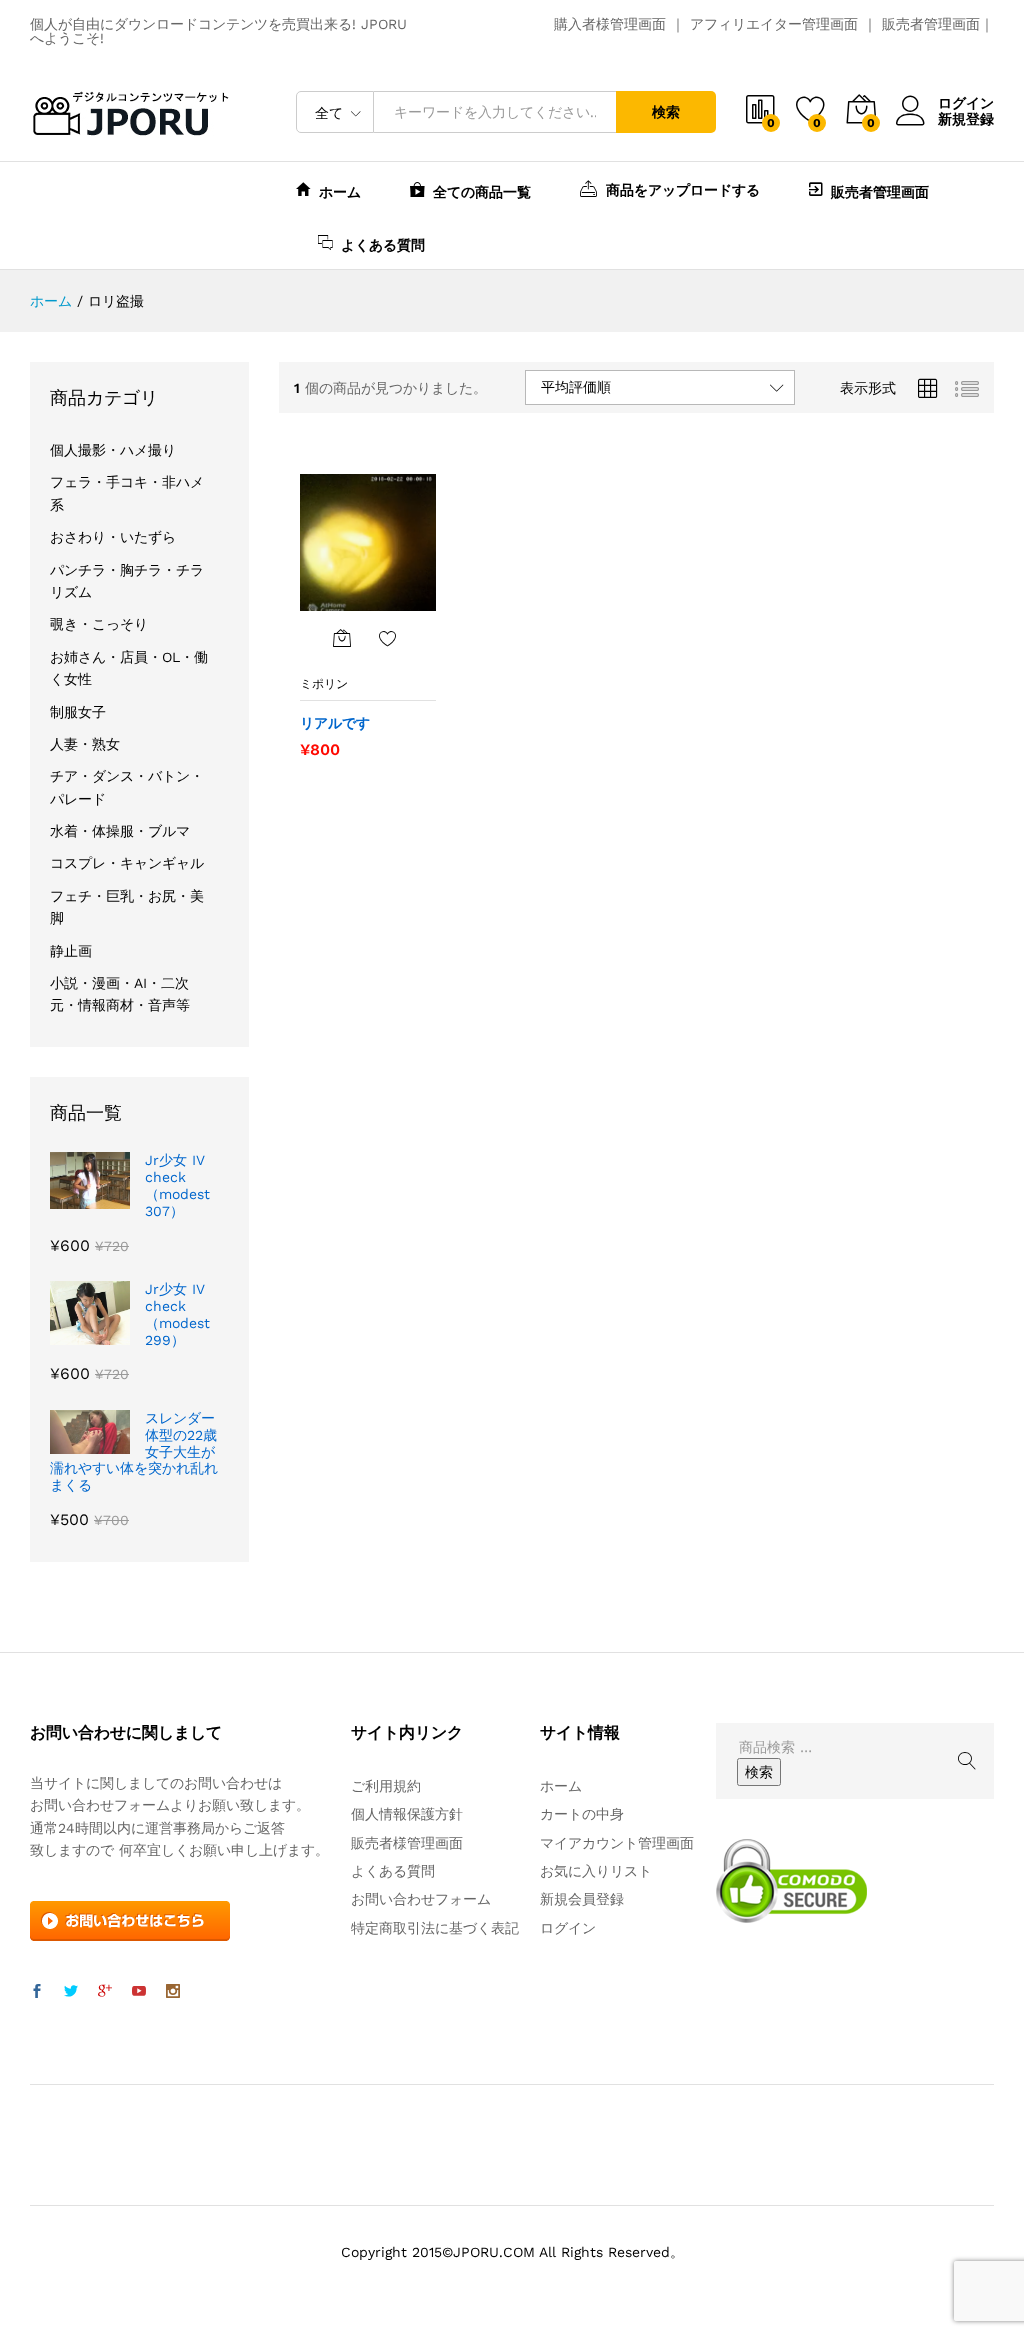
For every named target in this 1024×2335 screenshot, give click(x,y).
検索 (666, 112)
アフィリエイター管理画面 (774, 24)
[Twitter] (71, 1992)
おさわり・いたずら (113, 537)
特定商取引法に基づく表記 (435, 1928)
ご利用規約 (386, 1786)
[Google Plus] (105, 1992)
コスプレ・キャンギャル (127, 863)
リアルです (335, 723)
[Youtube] (139, 1992)
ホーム (340, 191)
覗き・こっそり (99, 624)
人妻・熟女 (85, 744)
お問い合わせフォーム (421, 1899)
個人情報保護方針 (407, 1814)
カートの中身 (582, 1814)
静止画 (71, 951)
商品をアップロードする (683, 189)
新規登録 (966, 119)
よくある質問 (383, 244)
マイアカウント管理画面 (617, 1843)
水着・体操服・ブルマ (120, 831)
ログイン (966, 103)
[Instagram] (173, 1992)
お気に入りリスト (596, 1871)
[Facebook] (37, 1992)
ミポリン (324, 684)
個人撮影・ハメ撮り (113, 450)
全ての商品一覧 (482, 191)
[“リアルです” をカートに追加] (342, 638)
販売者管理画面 (931, 24)
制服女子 (78, 712)
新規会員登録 (582, 1899)
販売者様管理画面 (407, 1843)
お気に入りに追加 (388, 638)
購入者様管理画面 (610, 24)
